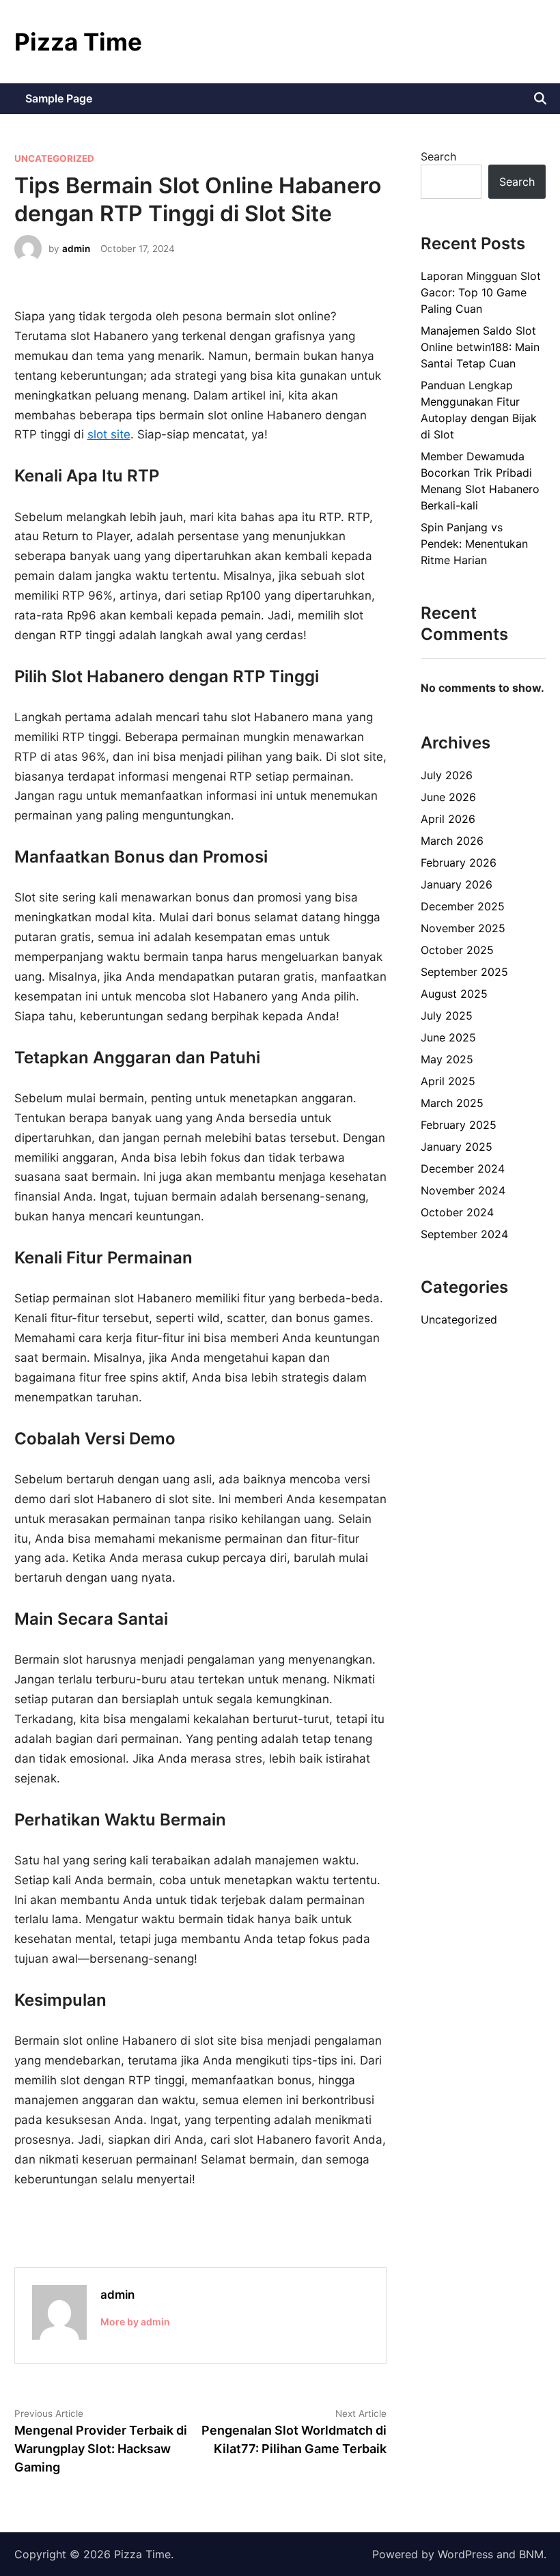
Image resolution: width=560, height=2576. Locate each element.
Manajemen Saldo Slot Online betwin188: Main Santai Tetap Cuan (480, 347)
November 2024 (463, 1190)
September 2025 (464, 972)
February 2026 (459, 863)
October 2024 (457, 1212)
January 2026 (457, 884)
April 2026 (448, 819)
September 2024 (464, 1234)
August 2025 (454, 994)
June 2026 (448, 797)
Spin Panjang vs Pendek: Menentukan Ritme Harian (474, 544)
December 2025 (463, 906)
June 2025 (448, 1037)
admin (76, 249)
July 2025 (447, 1016)
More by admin (135, 2322)
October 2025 (457, 950)
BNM (531, 2554)
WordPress (465, 2554)
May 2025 (447, 1059)
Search (438, 156)
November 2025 (463, 928)
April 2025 (448, 1081)
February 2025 (459, 1125)
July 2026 (447, 775)
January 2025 (457, 1147)
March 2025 (452, 1103)
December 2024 (463, 1168)
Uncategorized (54, 158)
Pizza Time (78, 42)
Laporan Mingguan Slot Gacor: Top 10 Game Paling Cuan (481, 292)
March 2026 (452, 841)
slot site (109, 434)
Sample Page (59, 98)
